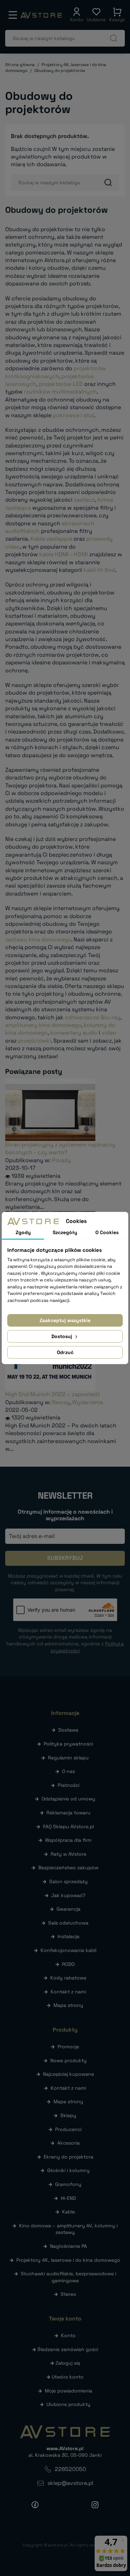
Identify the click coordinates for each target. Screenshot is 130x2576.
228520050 (70, 2469)
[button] (77, 15)
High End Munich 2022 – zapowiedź (53, 1394)
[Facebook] (35, 2505)
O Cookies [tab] (107, 1232)
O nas (68, 1771)
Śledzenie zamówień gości (68, 2349)
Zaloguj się (68, 2363)
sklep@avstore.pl (70, 2483)
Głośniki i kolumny (68, 2170)
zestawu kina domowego (38, 939)
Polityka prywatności (68, 1744)
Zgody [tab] (23, 1232)
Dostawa (68, 1730)
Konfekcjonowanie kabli (68, 1950)
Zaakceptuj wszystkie (65, 1320)
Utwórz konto (68, 2377)
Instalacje (68, 1936)
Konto (68, 2335)
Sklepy (68, 2115)
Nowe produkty (68, 2060)
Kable (68, 2212)
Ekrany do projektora (68, 2157)
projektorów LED (61, 384)
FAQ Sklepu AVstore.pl (68, 1826)
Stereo (68, 2294)
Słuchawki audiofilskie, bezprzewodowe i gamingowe (68, 2277)
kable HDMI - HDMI (63, 554)
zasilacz (84, 500)
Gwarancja (68, 1909)
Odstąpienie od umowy (68, 1799)
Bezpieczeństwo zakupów (68, 1868)
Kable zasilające (51, 539)
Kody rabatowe (68, 1978)
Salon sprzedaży (68, 1881)
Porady (62, 1160)
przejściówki (34, 1041)
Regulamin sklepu (68, 1758)
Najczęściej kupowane (68, 2074)
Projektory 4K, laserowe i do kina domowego (68, 2260)
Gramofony (68, 2184)
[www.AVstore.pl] (41, 15)
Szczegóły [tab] (65, 1232)
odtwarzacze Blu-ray (93, 1017)
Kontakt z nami (68, 1992)
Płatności (68, 1785)
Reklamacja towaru (68, 1813)
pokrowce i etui (73, 415)
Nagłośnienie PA (68, 2246)
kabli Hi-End (99, 570)
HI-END (68, 2198)
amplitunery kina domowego (43, 1025)
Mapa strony (68, 2005)
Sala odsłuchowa (68, 1923)
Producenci (68, 2129)
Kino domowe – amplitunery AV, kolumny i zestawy (68, 2229)
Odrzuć (65, 1352)
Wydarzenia (88, 1402)
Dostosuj (62, 1336)
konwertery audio (74, 1033)
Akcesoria (68, 2143)
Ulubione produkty (68, 2404)
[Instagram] (95, 2505)
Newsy (61, 1402)
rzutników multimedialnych (60, 392)
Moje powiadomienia (68, 2391)
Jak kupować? (68, 1895)
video (109, 1033)
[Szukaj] (114, 38)
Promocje (68, 2047)
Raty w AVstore (68, 1854)
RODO (68, 1964)
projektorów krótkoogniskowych (56, 372)
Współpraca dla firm (68, 1840)
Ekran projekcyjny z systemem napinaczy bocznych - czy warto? (60, 1148)
